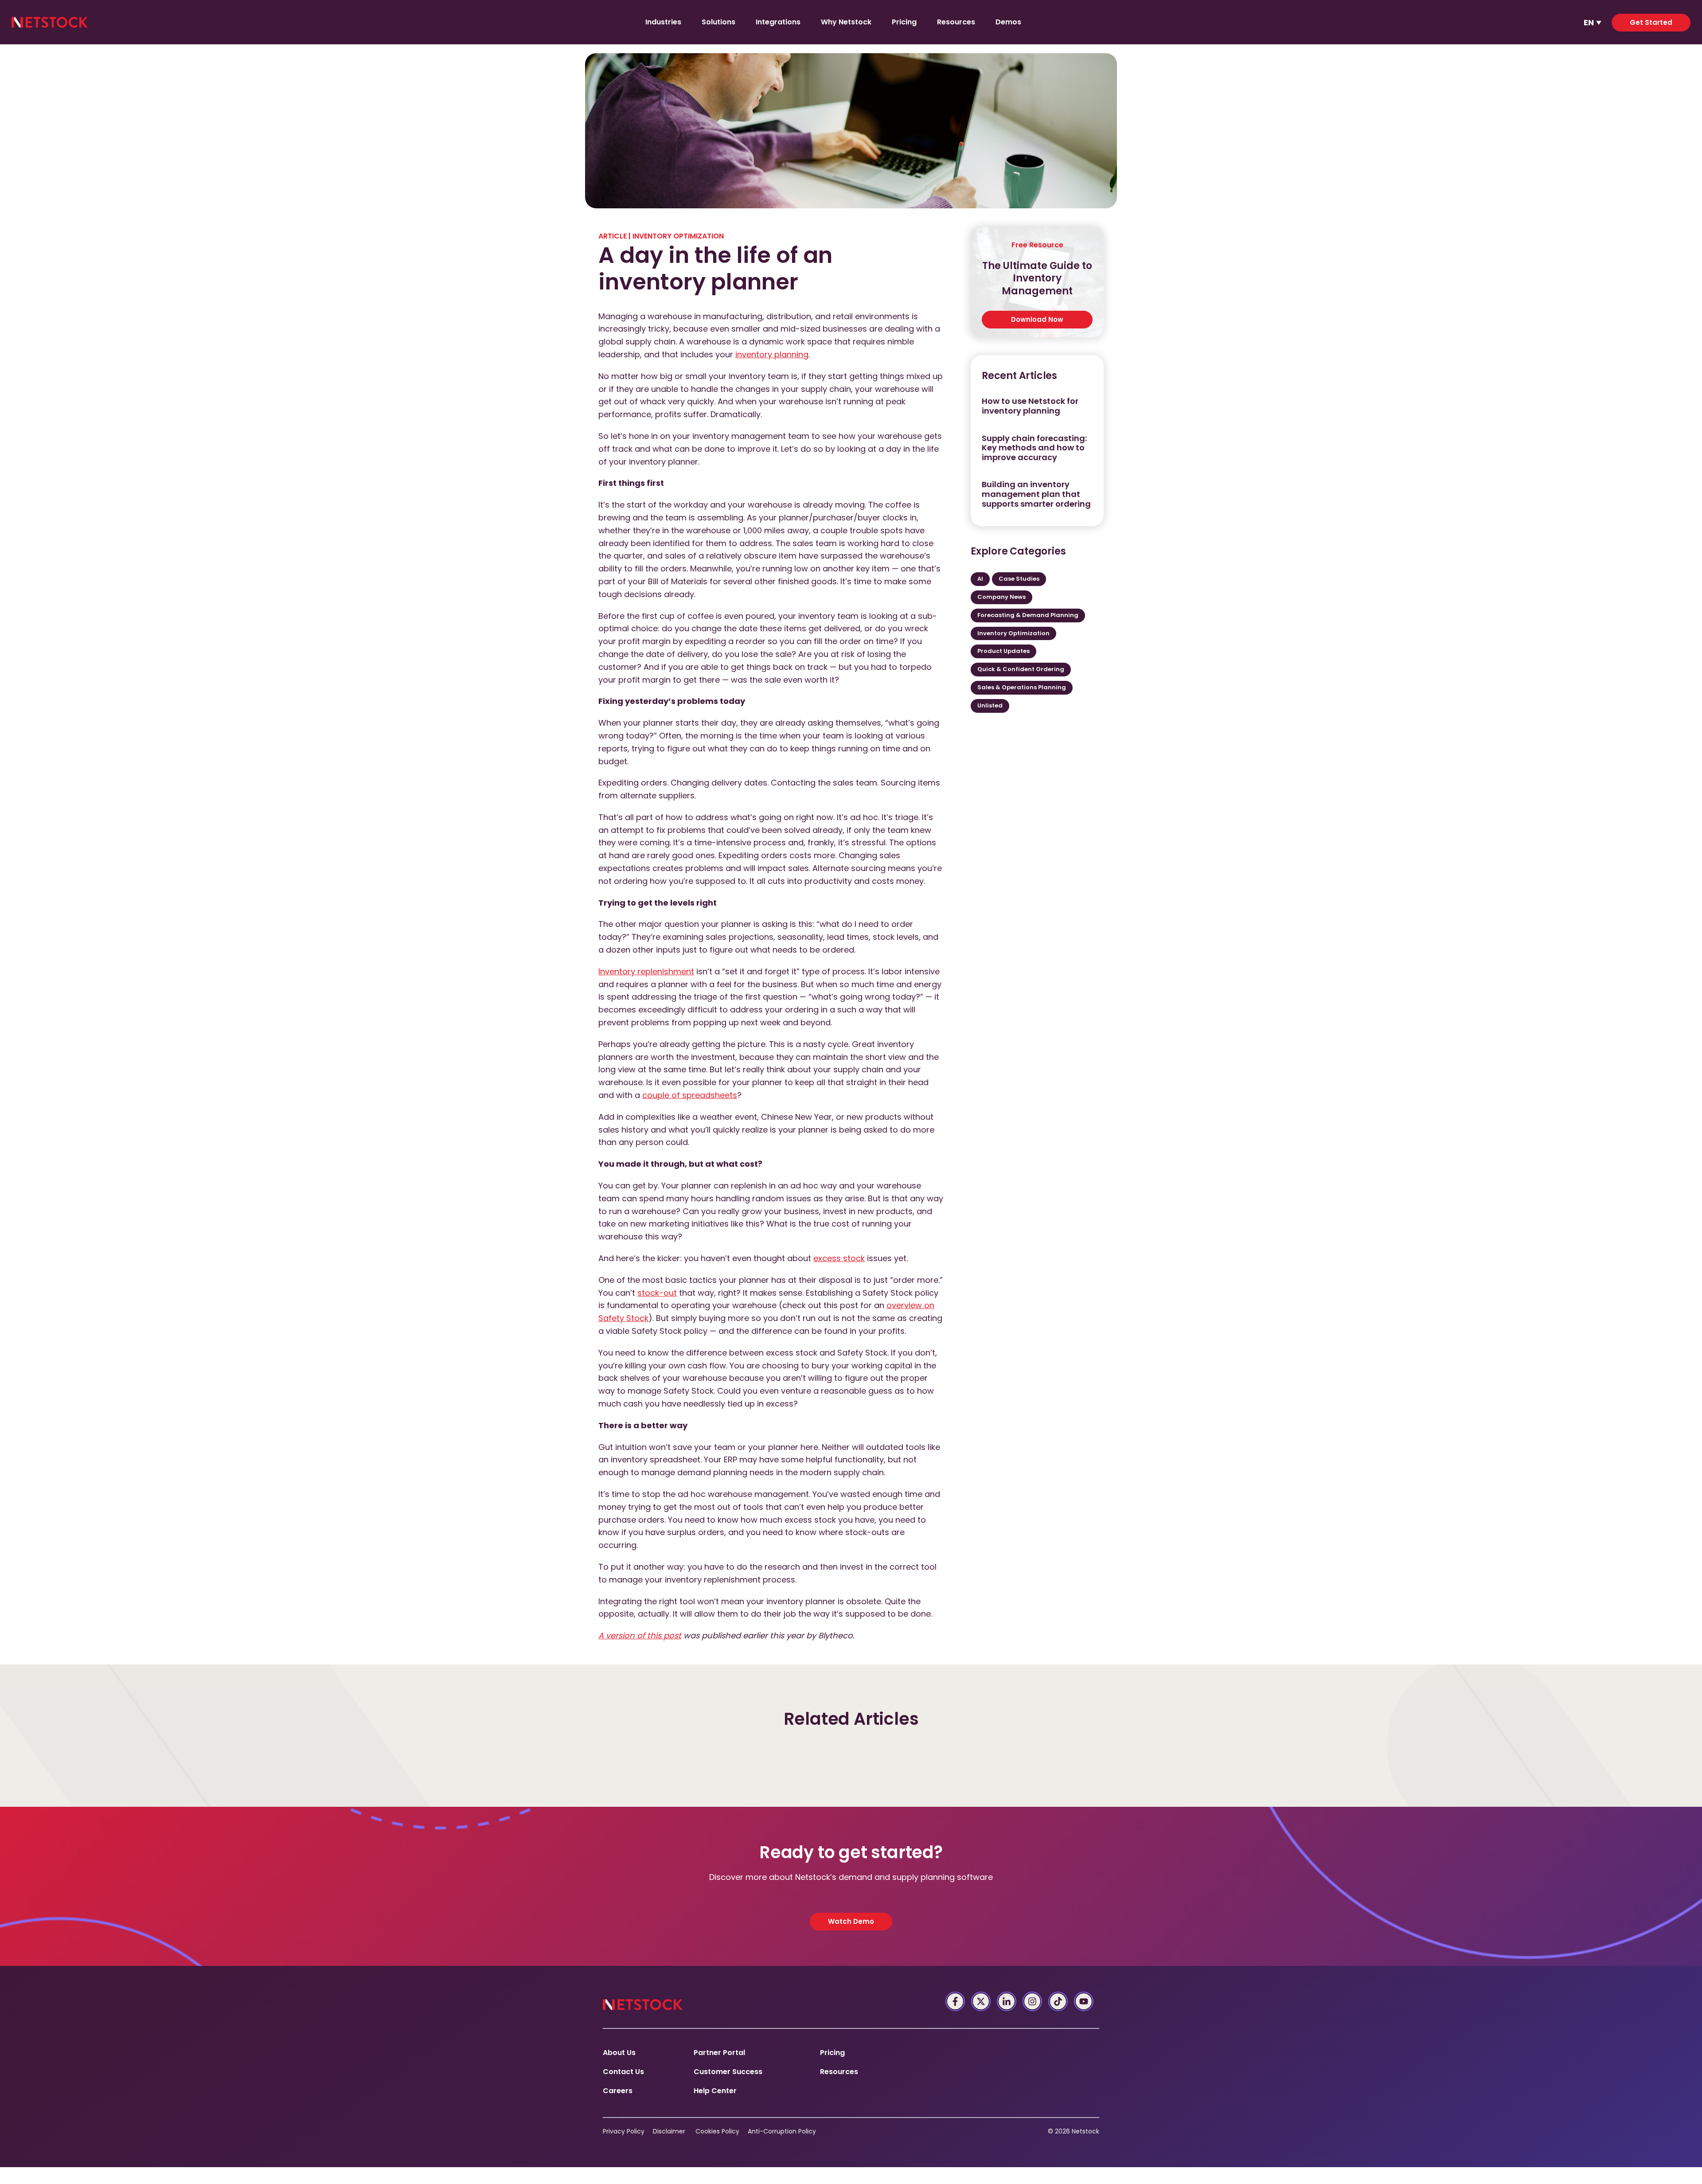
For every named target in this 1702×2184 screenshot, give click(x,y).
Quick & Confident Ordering (1021, 669)
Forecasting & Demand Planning (1028, 615)
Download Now (1037, 319)
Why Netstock (846, 22)
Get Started (1651, 22)
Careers (618, 2091)
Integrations (778, 22)
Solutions (718, 22)
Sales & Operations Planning (1022, 687)
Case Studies (1019, 579)
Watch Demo (851, 1921)
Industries (663, 22)
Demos (1008, 22)
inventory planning (772, 354)
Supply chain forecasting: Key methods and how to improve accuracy (1034, 448)
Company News (1001, 597)
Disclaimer (669, 2131)
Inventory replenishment (646, 971)
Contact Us (623, 2072)
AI (980, 579)
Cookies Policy (717, 2131)
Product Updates (1003, 651)
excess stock (839, 1258)
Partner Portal (719, 2053)
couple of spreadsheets (690, 1095)
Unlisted (990, 705)
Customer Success (728, 2072)
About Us (619, 2053)
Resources (956, 22)
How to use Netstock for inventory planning (1030, 406)
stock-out (657, 1293)
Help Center (715, 2091)
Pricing (904, 22)
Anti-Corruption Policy (782, 2131)
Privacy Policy (624, 2131)
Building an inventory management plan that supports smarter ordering (1036, 494)
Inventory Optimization (678, 236)
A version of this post (640, 1635)
